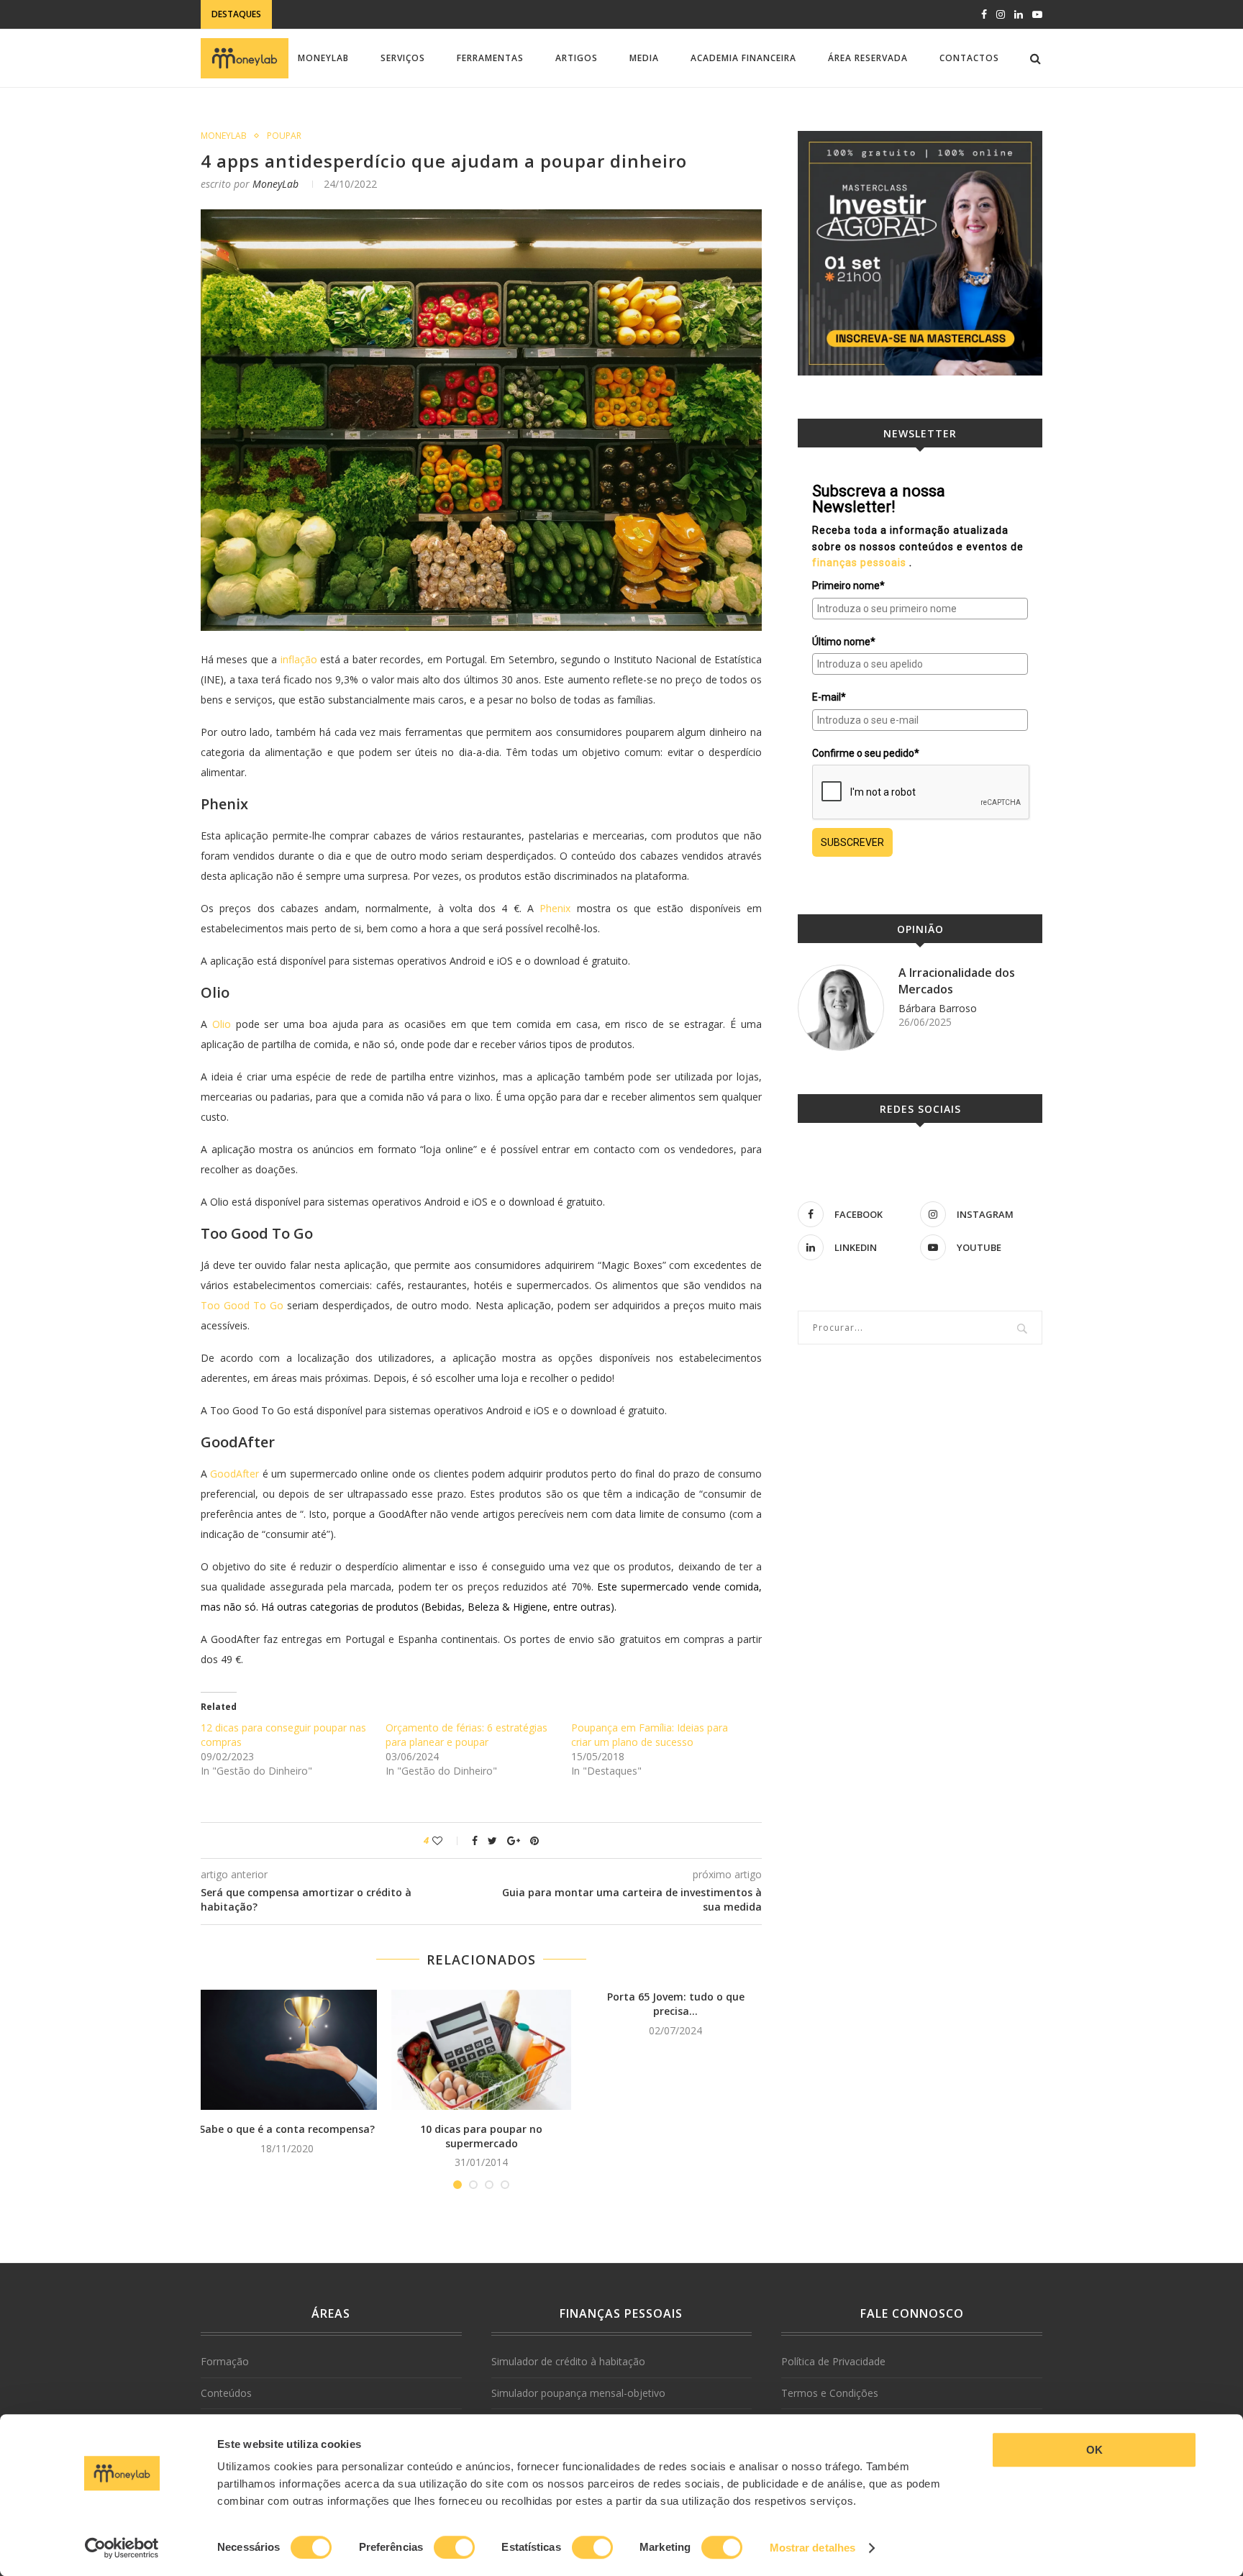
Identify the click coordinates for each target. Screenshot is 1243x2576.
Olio (222, 1024)
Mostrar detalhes (813, 2548)
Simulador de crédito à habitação (568, 2361)
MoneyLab (323, 58)
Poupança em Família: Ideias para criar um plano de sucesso (650, 1735)
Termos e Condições (830, 2393)
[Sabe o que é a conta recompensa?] (287, 2050)
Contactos (969, 58)
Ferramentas (490, 58)
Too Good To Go (242, 1305)
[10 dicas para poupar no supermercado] (481, 2050)
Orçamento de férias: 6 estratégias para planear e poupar (466, 1735)
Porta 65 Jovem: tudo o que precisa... (676, 2004)
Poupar (284, 136)
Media (644, 58)
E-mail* (829, 697)
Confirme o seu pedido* (866, 753)
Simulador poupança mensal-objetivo (578, 2393)
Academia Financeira (743, 58)
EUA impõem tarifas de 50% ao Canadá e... (380, 12)
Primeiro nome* (848, 586)
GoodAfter (235, 1474)
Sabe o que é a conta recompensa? (287, 2129)
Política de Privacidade (833, 2361)
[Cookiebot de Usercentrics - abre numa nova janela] (122, 2548)
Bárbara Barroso (938, 1008)
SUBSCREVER (852, 842)
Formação (225, 2361)
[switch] (454, 2547)
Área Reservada (868, 58)
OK (1094, 2450)
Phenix (555, 908)
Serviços (403, 58)
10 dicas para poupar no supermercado (481, 2136)
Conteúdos (226, 2393)
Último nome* (844, 642)
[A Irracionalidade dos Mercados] (841, 1008)
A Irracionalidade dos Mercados (957, 980)
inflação (299, 659)
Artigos (577, 58)
